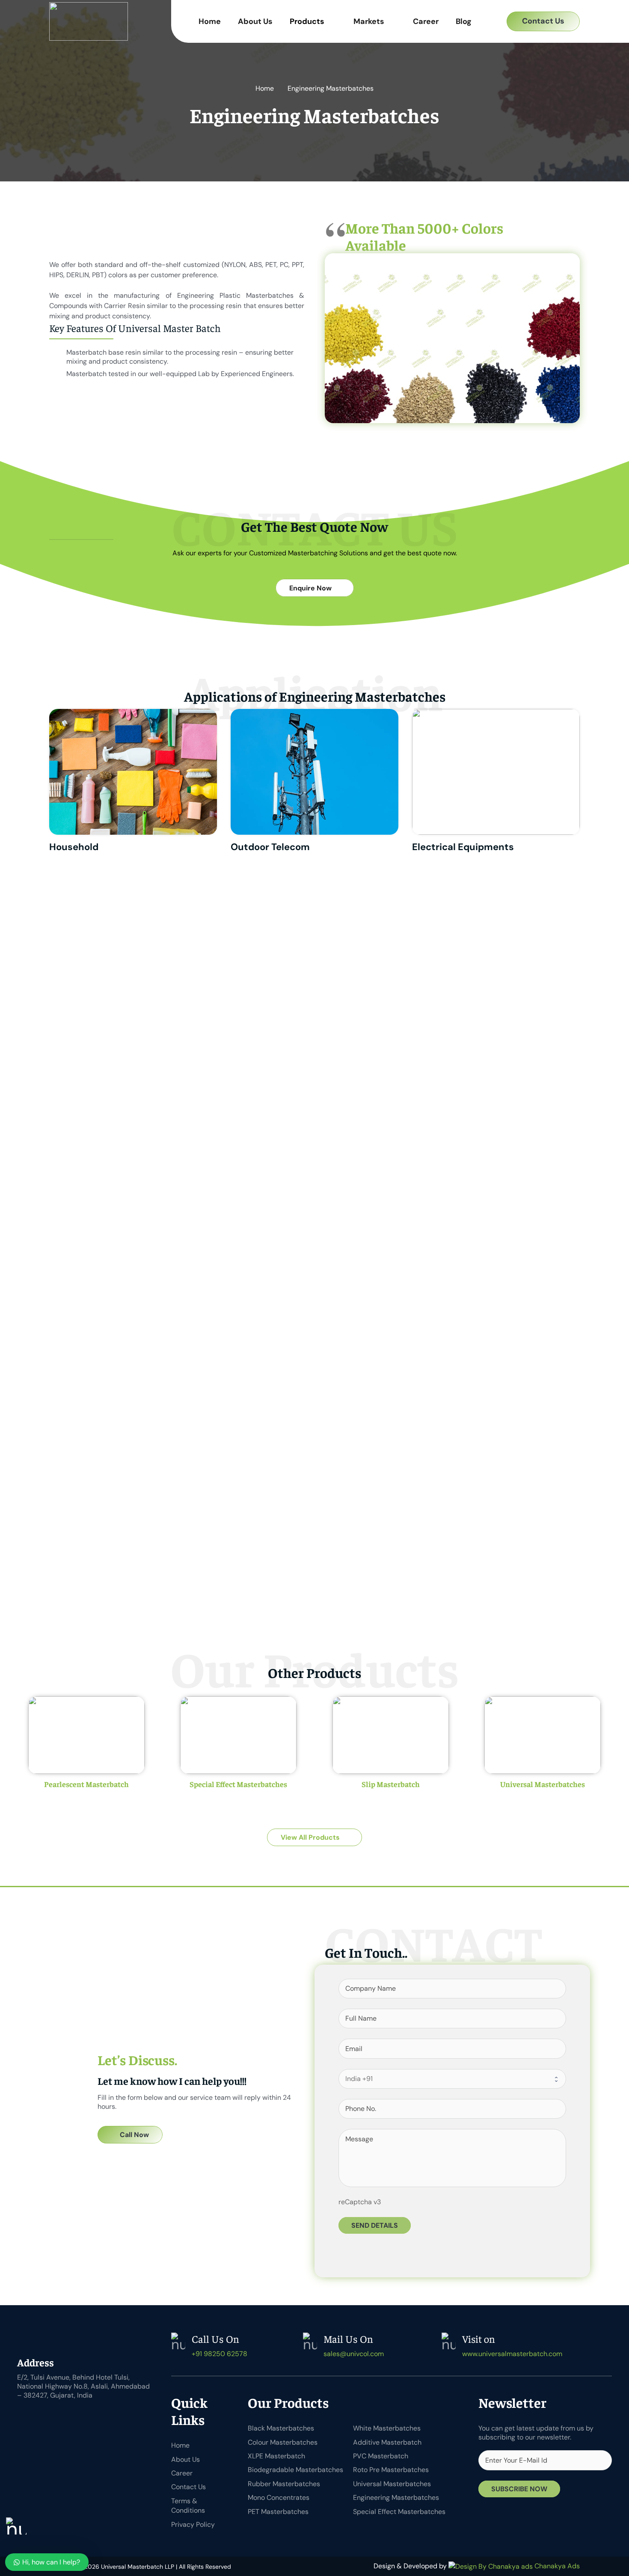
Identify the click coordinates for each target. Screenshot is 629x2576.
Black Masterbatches (281, 2428)
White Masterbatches (387, 2428)
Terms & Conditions (188, 2506)
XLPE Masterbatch (276, 2456)
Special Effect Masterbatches (238, 1784)
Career (182, 2473)
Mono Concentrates (279, 2497)
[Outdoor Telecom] (314, 783)
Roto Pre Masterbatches (391, 2470)
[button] (489, 22)
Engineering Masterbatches (396, 2497)
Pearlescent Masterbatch (86, 1784)
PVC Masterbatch (381, 2456)
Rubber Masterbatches (284, 2484)
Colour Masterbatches (283, 2442)
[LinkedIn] (47, 2417)
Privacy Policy (193, 2524)
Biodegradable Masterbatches (295, 2470)
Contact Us (188, 2487)
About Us (185, 2459)
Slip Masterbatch (391, 1784)
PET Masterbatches (278, 2512)
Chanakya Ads (556, 2566)
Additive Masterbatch (387, 2442)
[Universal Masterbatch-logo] (89, 21)
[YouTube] (68, 2417)
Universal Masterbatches (543, 1784)
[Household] (133, 783)
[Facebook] (26, 2417)
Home (180, 2445)
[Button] (86, 1804)
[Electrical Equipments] (496, 783)
